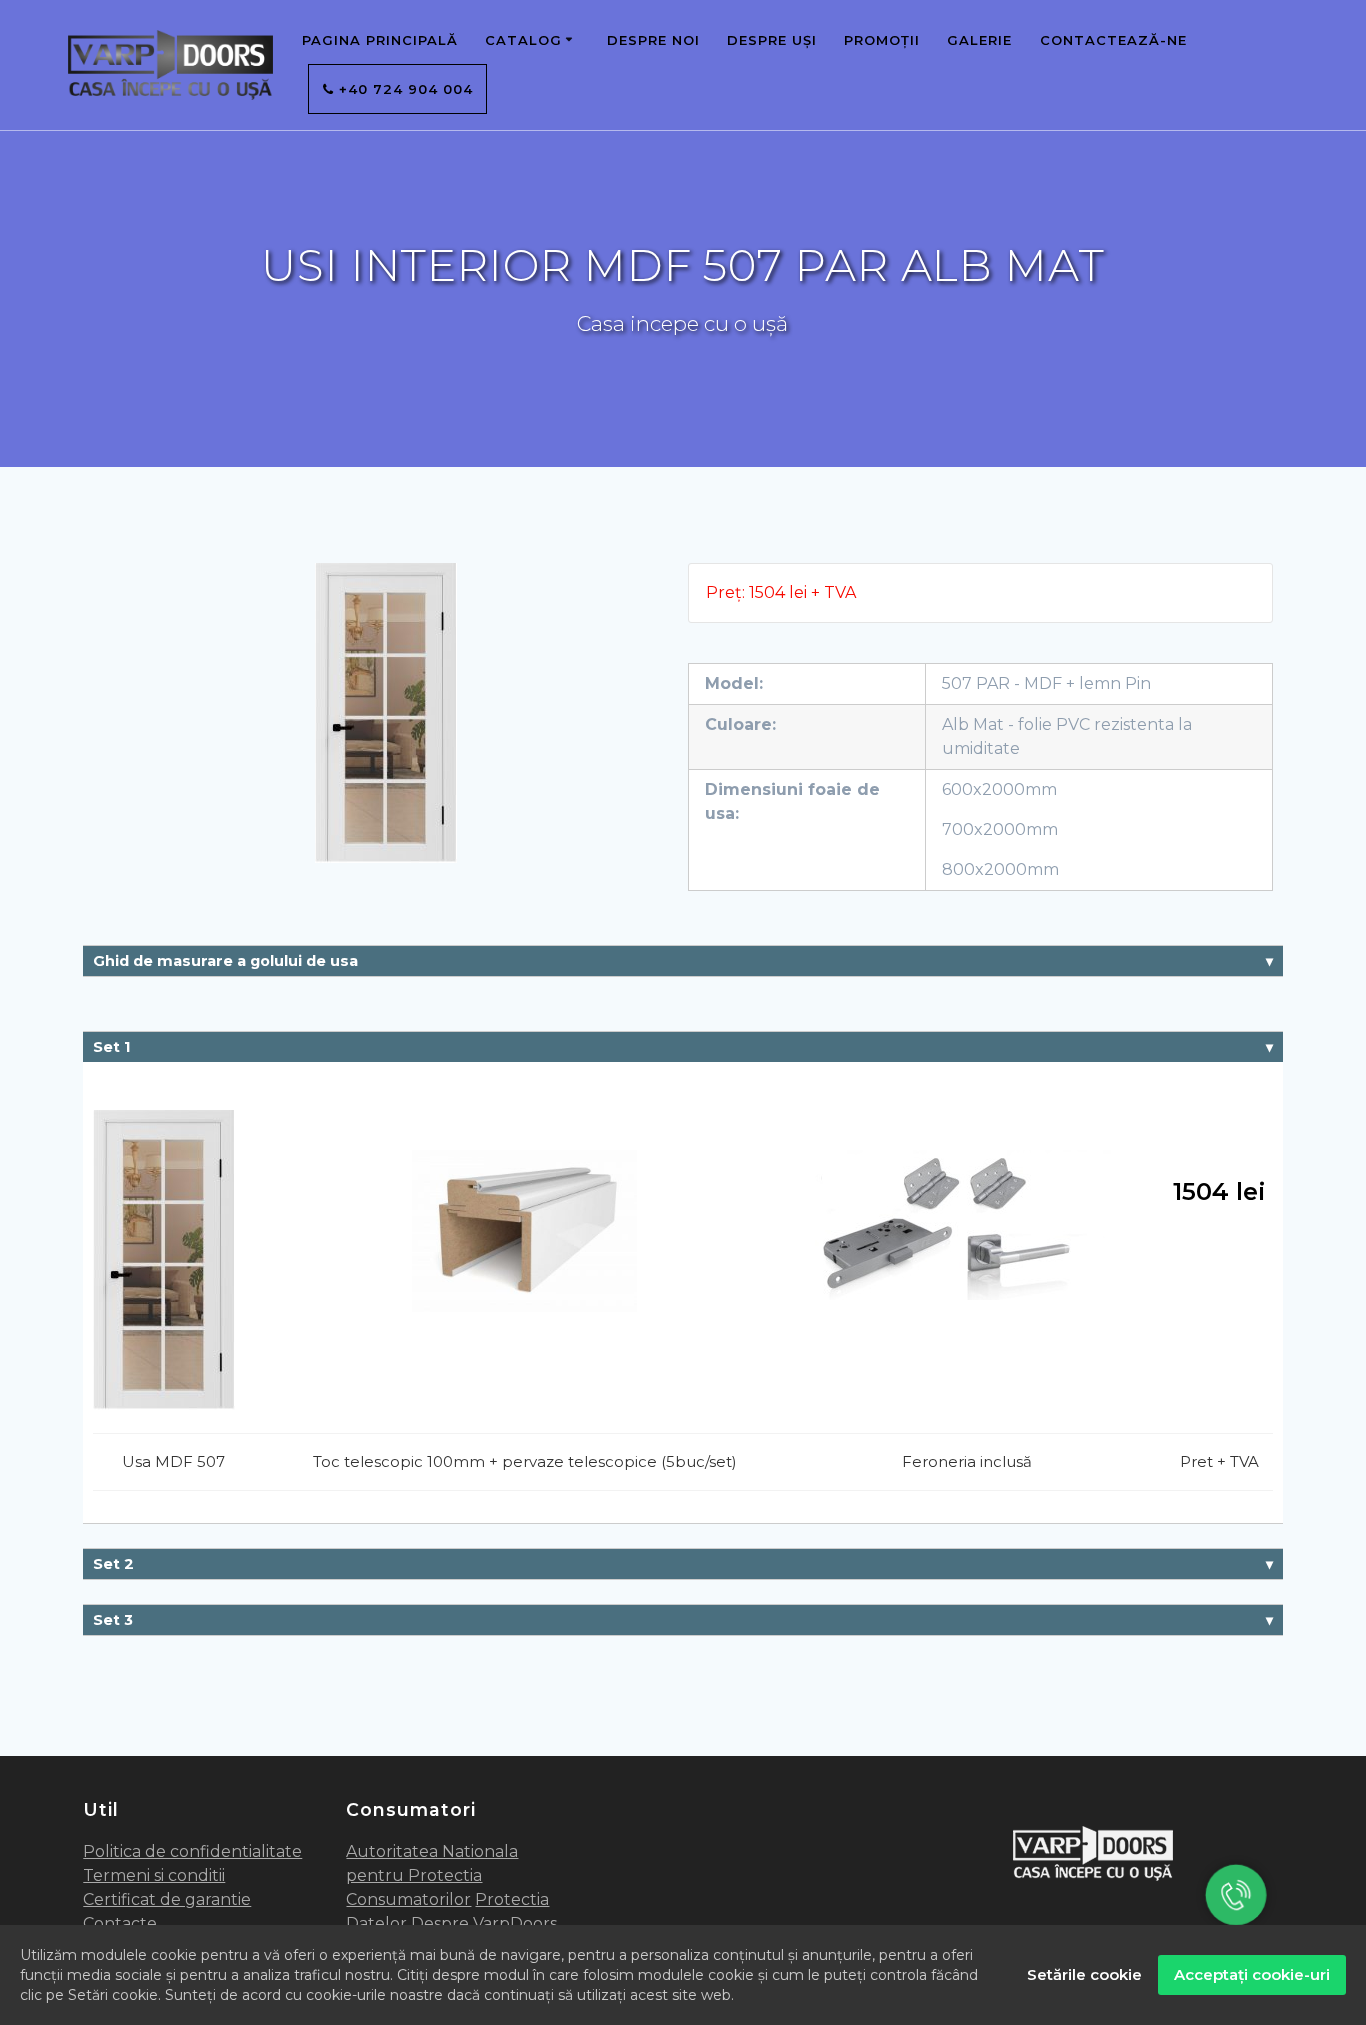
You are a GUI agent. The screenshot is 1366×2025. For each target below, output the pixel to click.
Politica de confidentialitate (192, 1851)
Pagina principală (380, 40)
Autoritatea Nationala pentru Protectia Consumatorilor (432, 1875)
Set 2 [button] (113, 1564)
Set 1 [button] (111, 1047)
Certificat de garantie (167, 1899)
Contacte (120, 1923)
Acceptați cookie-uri (1252, 1974)
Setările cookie (1084, 1974)
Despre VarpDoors (484, 1923)
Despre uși (772, 40)
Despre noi (653, 40)
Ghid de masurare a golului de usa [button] (225, 961)
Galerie (979, 40)
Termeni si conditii (154, 1875)
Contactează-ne (1113, 40)
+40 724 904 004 (403, 89)
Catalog (523, 40)
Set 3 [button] (113, 1620)
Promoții (882, 40)
